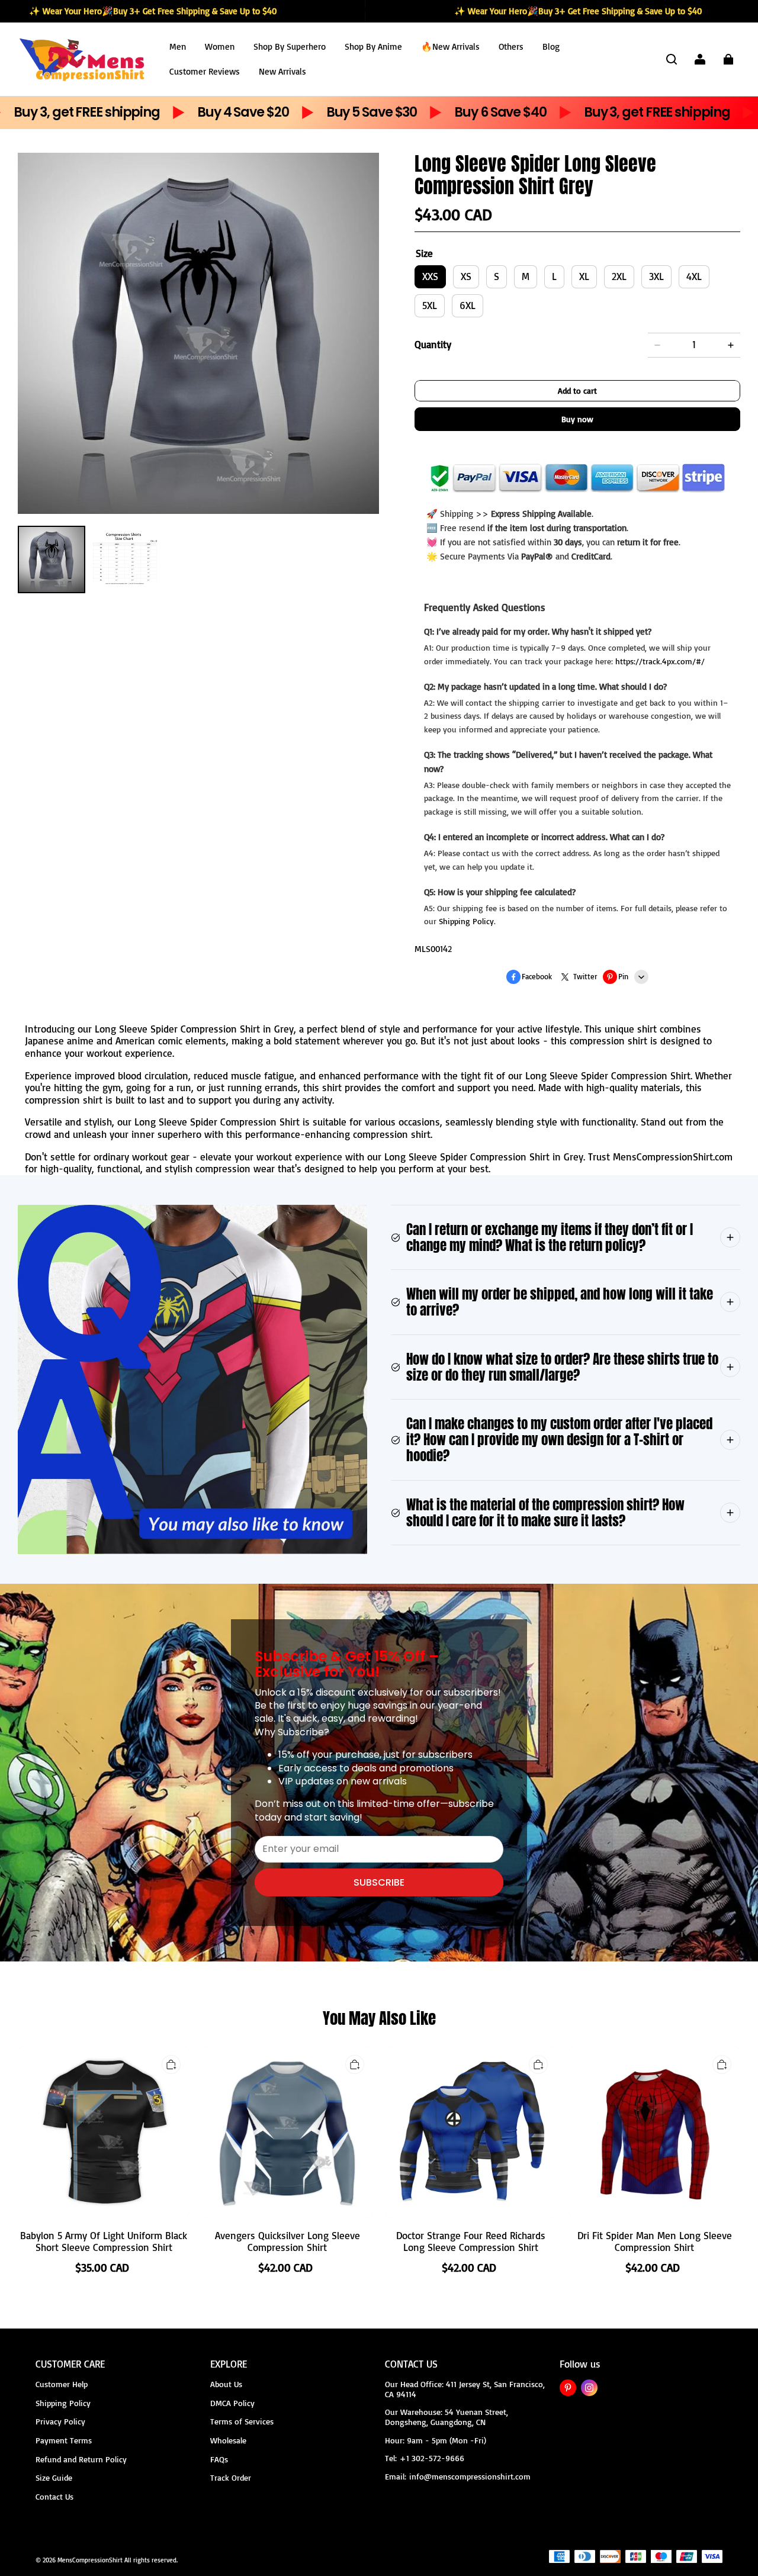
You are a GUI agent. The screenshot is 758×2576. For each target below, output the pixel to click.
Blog (551, 46)
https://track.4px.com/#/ (660, 661)
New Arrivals (282, 71)
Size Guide (54, 2477)
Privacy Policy (60, 2421)
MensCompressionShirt (90, 2560)
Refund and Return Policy (81, 2459)
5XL (430, 305)
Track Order (231, 2477)
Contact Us (54, 2496)
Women (220, 46)
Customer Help (62, 2384)
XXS (430, 277)
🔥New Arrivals (450, 46)
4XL (694, 277)
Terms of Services (242, 2421)
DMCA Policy (232, 2403)
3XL (656, 277)
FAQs (219, 2459)
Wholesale (228, 2440)
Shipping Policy (466, 921)
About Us (226, 2384)
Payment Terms (64, 2440)
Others (511, 46)
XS (466, 277)
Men (178, 46)
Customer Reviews (205, 71)
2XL (619, 277)
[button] (672, 59)
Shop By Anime (373, 46)
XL (584, 277)
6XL (468, 305)
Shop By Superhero (290, 46)
